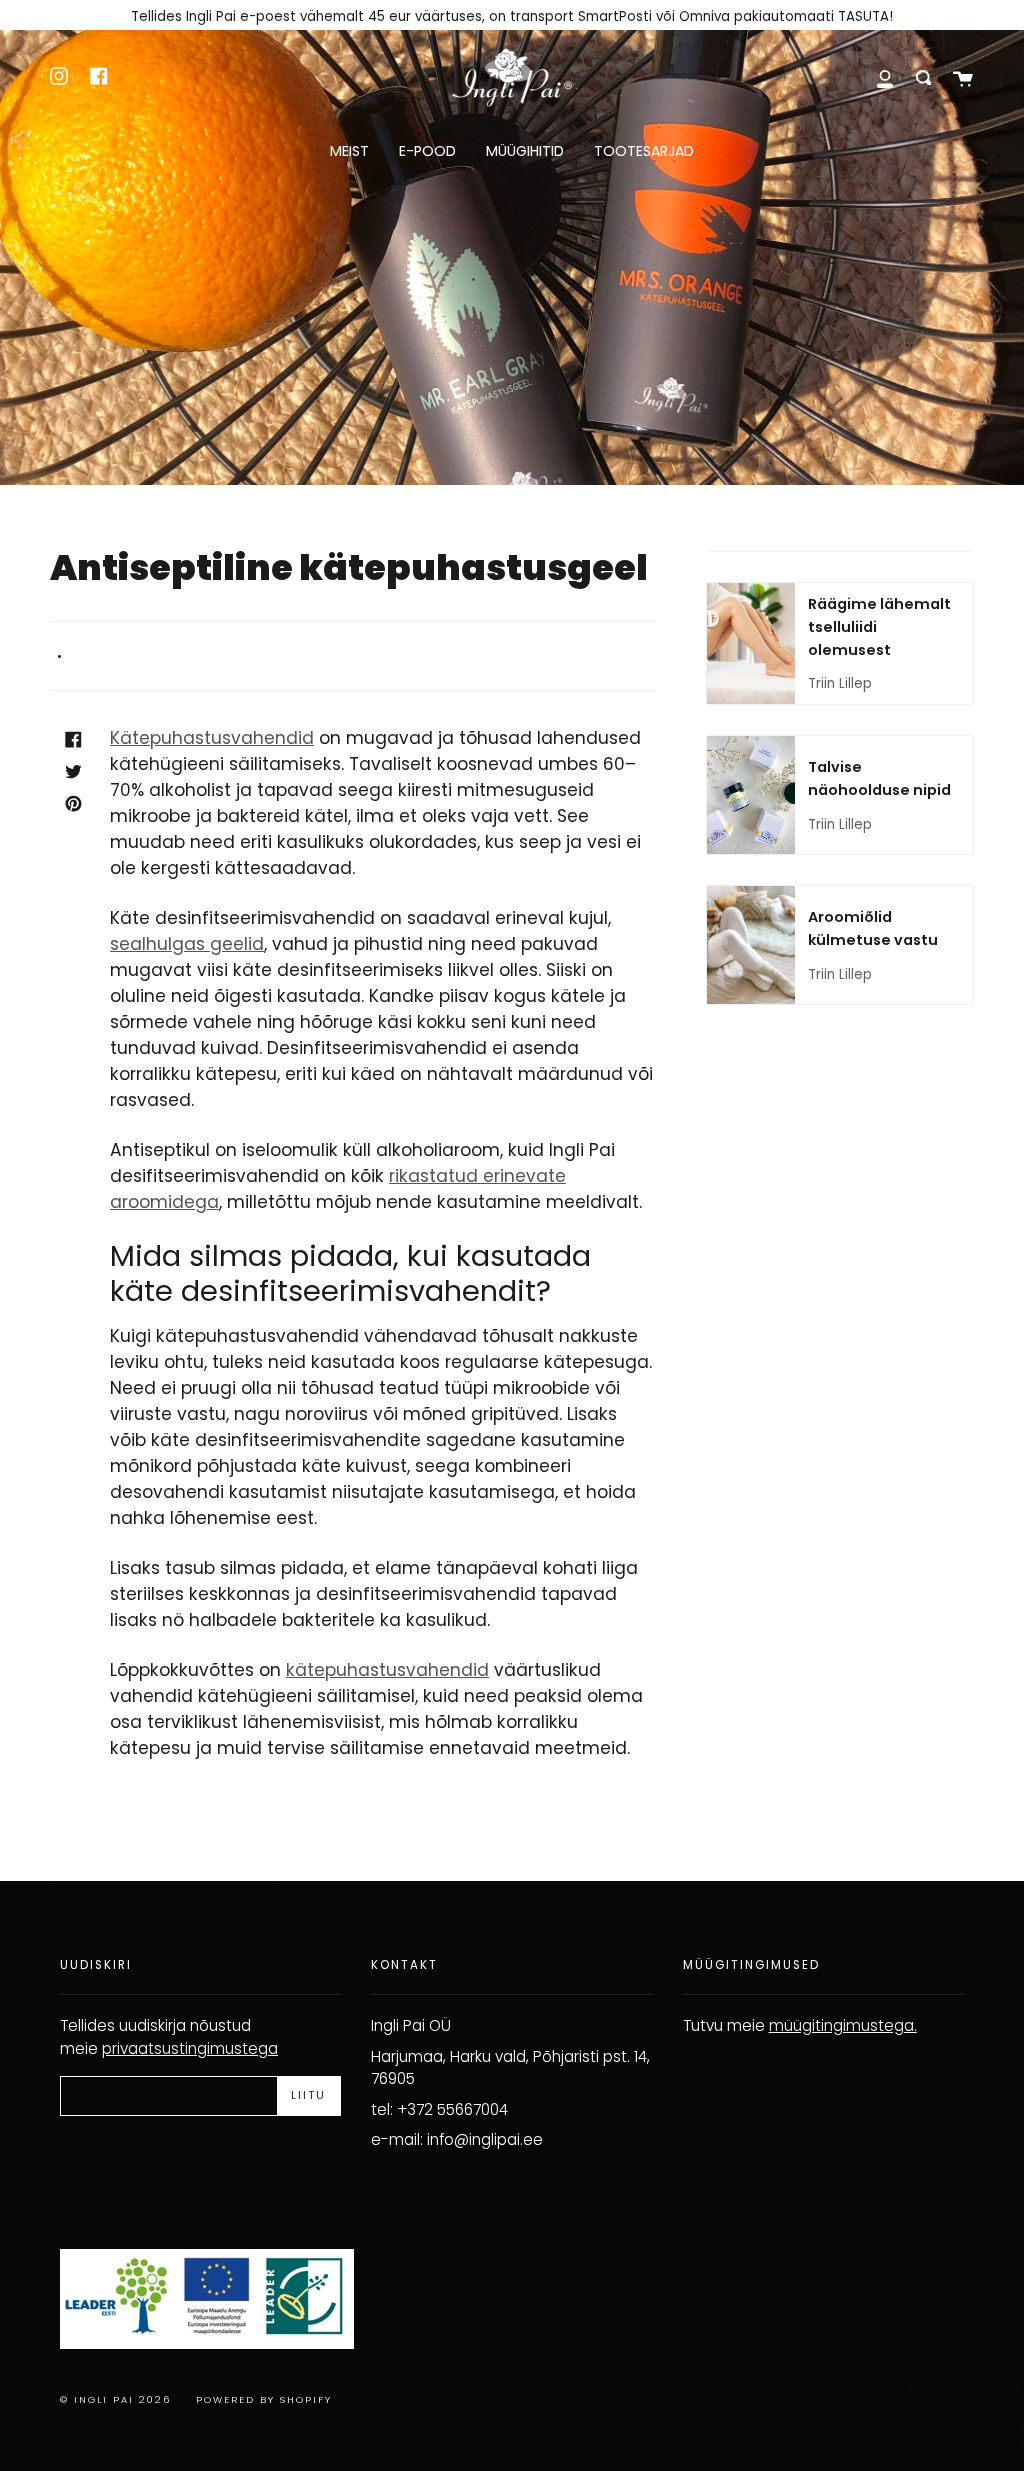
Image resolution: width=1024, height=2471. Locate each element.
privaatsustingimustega (190, 2048)
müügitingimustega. (843, 2025)
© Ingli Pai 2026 (115, 2399)
